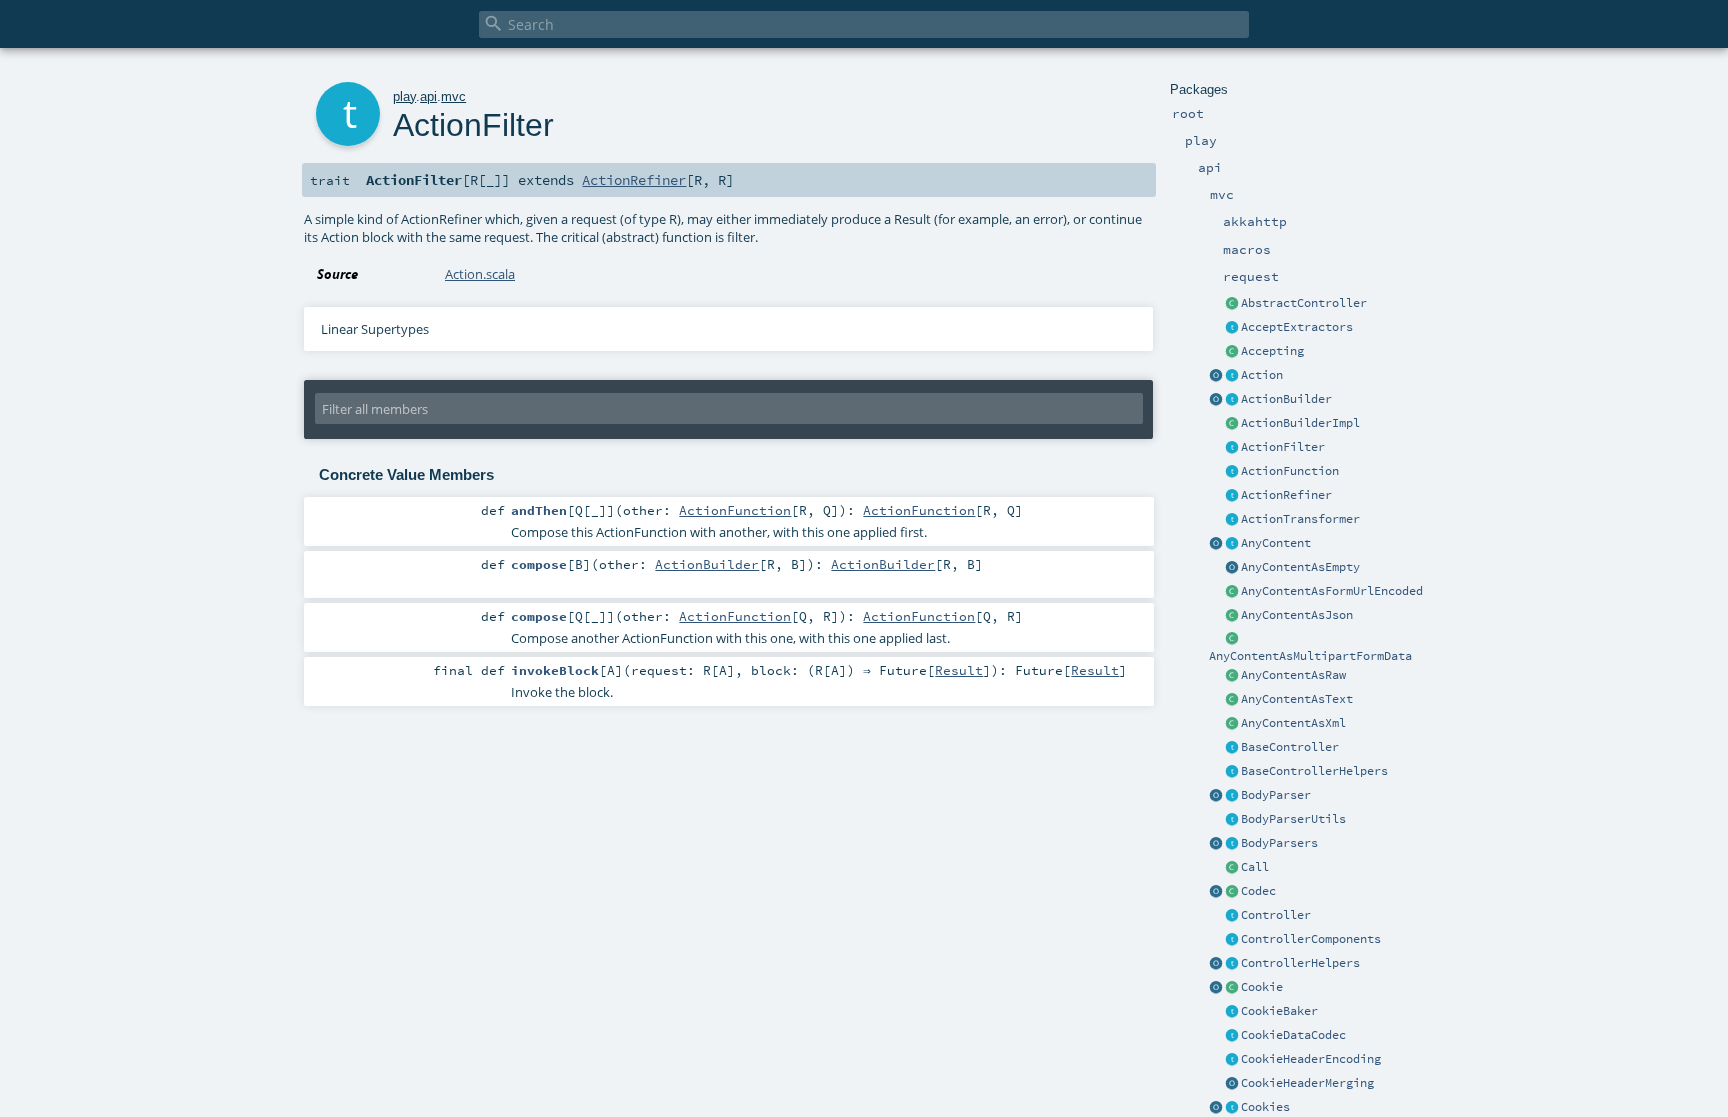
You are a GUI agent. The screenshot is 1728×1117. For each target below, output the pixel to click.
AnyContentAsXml (1293, 723)
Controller (1276, 915)
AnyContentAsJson (1297, 615)
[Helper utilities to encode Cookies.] (1216, 1108)
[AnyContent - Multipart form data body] (1232, 640)
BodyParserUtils (1293, 819)
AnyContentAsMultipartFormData (1310, 656)
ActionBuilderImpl (1300, 423)
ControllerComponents (1311, 939)
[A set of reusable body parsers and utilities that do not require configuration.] (1232, 820)
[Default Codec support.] (1216, 892)
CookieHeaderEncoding (1311, 1059)
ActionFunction (1290, 471)
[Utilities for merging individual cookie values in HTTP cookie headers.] (1232, 1084)
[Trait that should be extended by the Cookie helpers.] (1232, 1012)
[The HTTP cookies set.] (1232, 1108)
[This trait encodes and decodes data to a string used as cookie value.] (1232, 1036)
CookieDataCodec (1293, 1035)
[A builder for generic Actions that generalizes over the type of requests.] (1232, 472)
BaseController (1290, 747)
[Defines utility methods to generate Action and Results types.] (1232, 748)
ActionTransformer (1300, 519)
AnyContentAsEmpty (1300, 567)
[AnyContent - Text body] (1232, 700)
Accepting (1272, 351)
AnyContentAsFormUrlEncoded (1332, 591)
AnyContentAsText (1297, 699)
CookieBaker (1279, 1011)
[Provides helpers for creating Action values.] (1232, 400)
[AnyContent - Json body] (1232, 616)
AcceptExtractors (1297, 327)
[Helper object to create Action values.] (1216, 376)
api (428, 96)
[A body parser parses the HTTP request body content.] (1232, 796)
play (404, 96)
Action (1262, 375)
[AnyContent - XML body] (1232, 724)
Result (959, 670)
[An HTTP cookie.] (1232, 988)
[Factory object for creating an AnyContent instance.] (1216, 544)
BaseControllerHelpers (1314, 771)
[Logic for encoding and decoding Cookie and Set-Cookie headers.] (1232, 1060)
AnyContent (1276, 543)
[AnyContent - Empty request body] (1232, 568)
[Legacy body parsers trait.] (1232, 844)
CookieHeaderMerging (1307, 1083)
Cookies (1265, 1107)
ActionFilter (1283, 447)
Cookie (1262, 987)
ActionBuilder (1286, 399)
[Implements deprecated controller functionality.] (1232, 916)
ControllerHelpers (1300, 963)
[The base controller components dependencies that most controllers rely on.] (1232, 940)
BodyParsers (1279, 843)
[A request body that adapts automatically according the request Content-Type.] (1232, 544)
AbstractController (1304, 303)
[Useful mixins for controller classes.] (1232, 964)
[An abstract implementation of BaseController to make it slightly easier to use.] (1232, 304)
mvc (453, 96)
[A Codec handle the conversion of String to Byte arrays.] (1232, 892)
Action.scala (480, 274)
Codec (1258, 891)
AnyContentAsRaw (1293, 675)
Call (1255, 867)
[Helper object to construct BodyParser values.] (1216, 796)
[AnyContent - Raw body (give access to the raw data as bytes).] (1232, 676)
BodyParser (1276, 795)
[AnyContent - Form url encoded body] (1232, 592)
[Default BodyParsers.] (1216, 844)
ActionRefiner (1286, 495)
